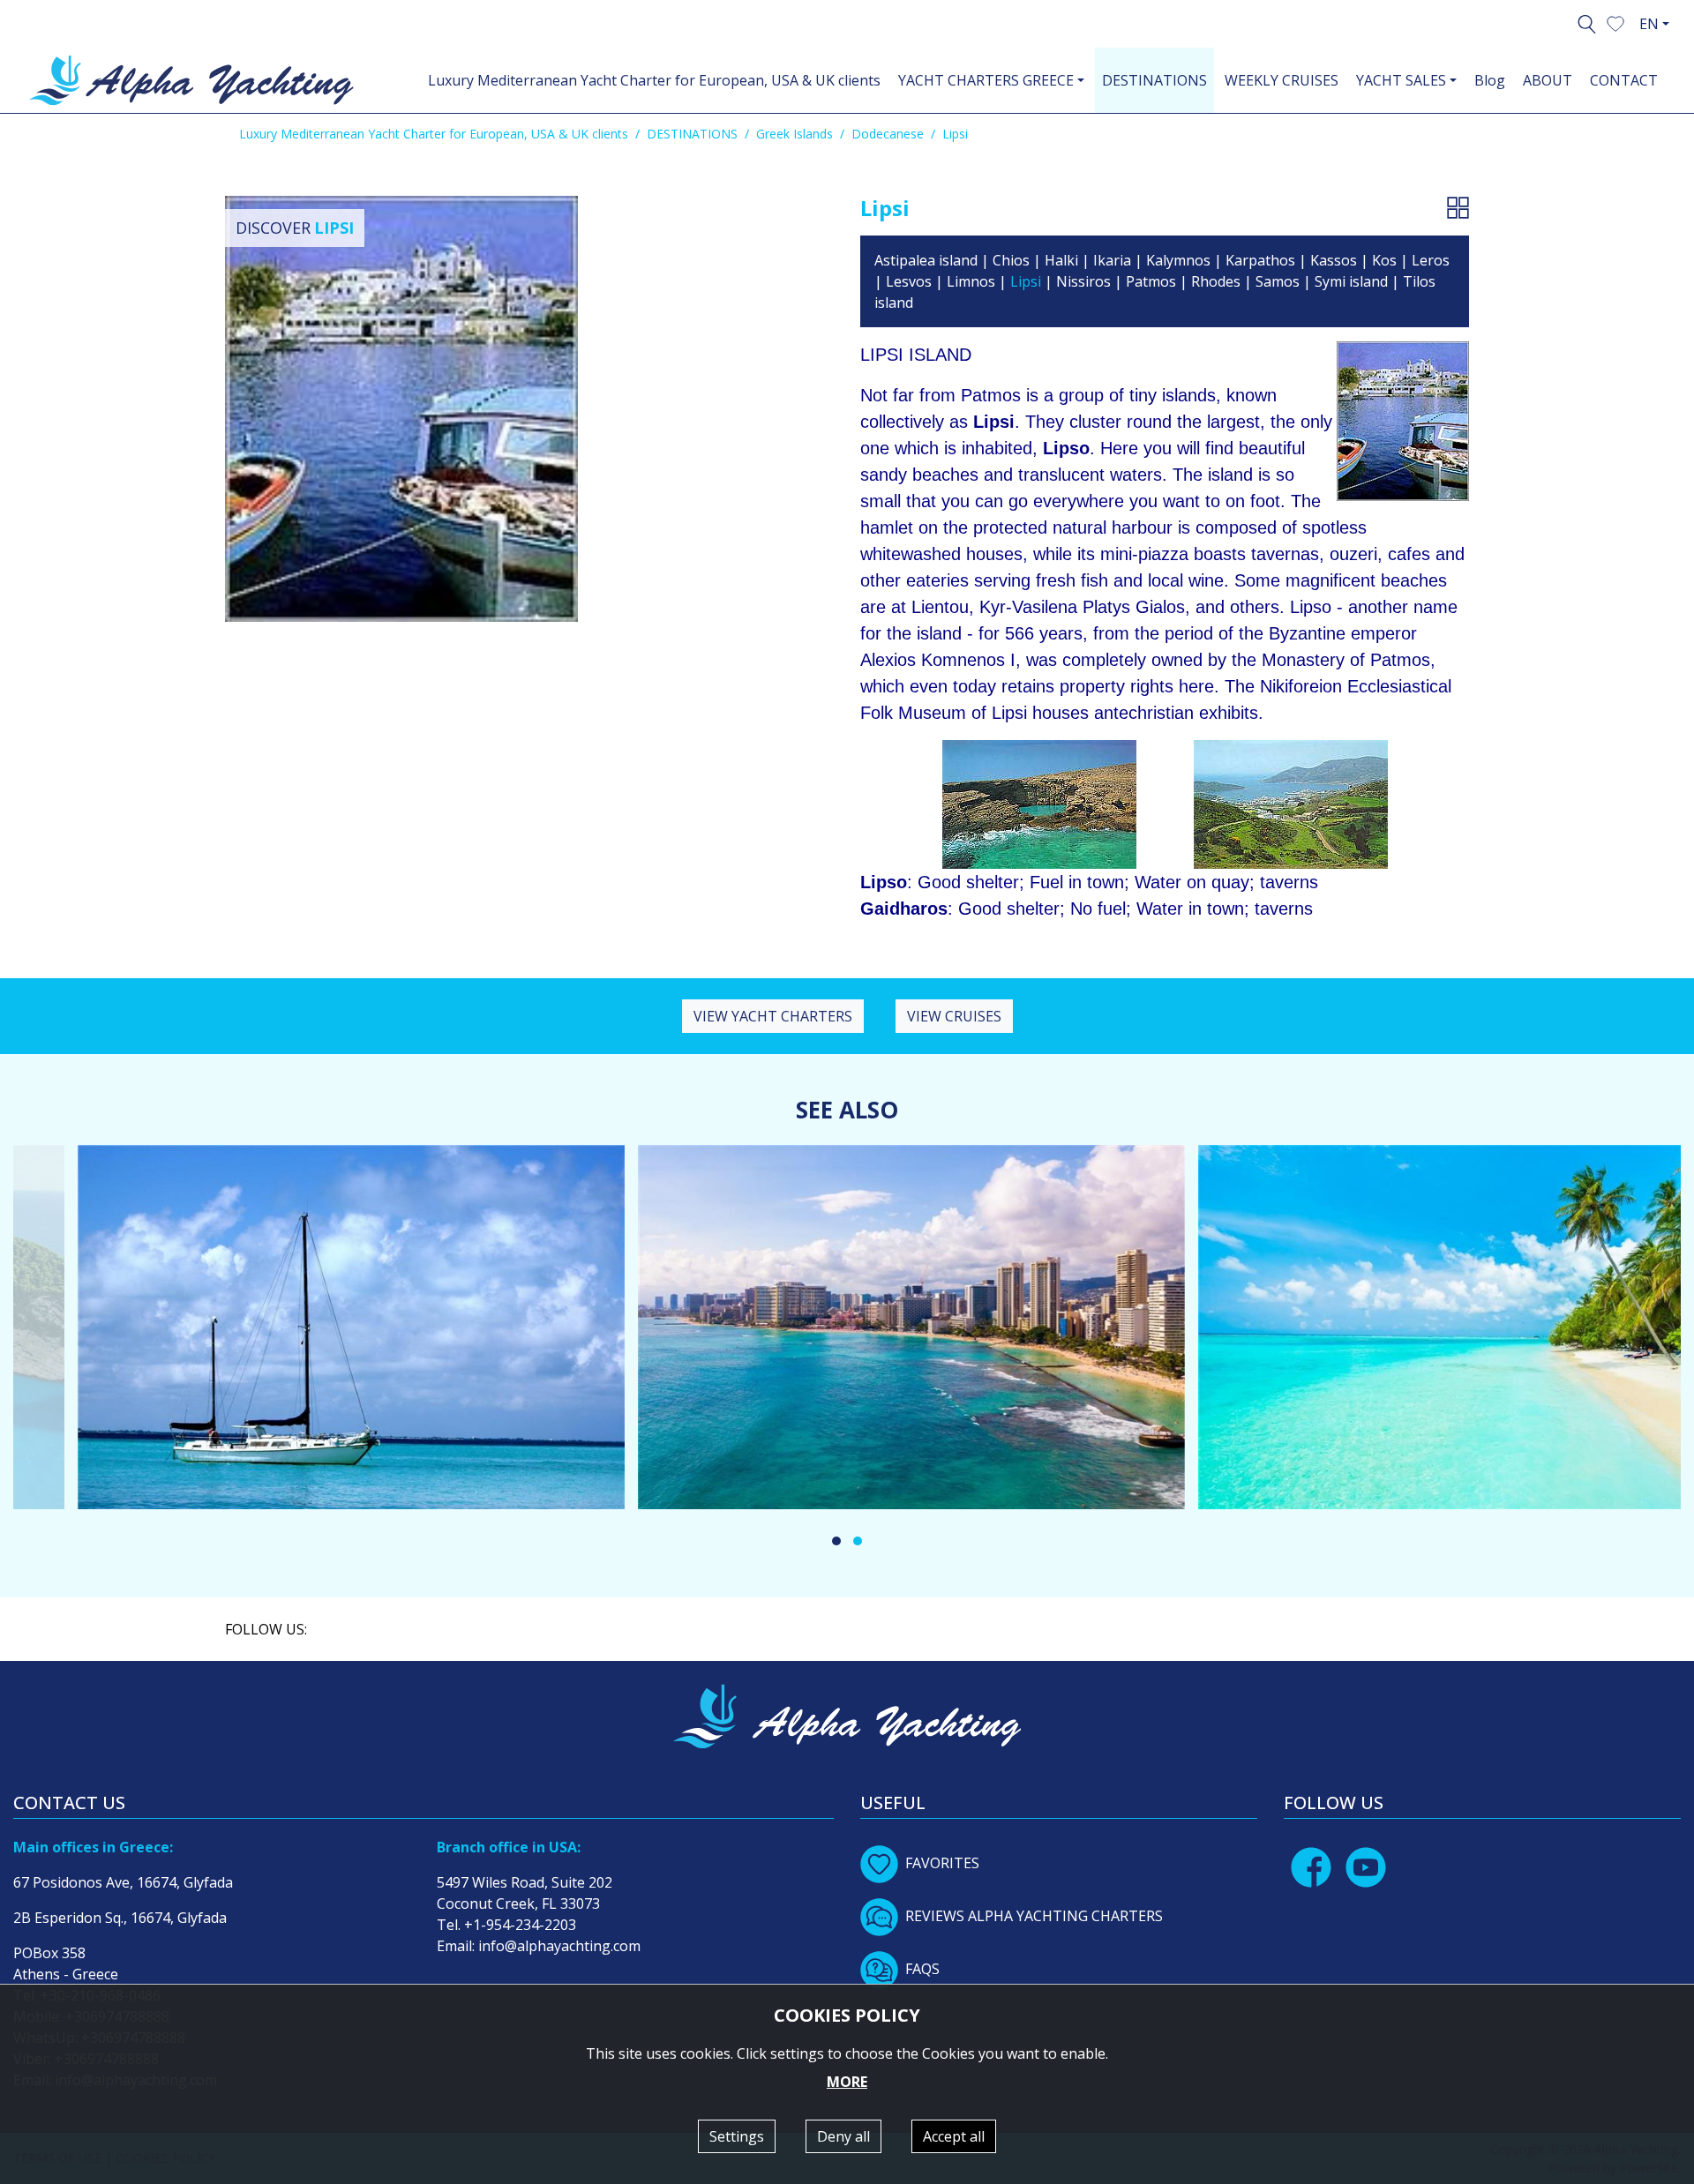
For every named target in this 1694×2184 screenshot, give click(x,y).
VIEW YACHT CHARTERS (773, 1016)
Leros (1431, 260)
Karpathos (1262, 260)
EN (1649, 24)
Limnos (971, 281)
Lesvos (909, 281)
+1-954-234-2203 (520, 1925)
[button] (1615, 22)
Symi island (1351, 281)
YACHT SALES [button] (1401, 80)
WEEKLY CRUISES (1282, 80)
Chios (1011, 260)
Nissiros (1083, 281)
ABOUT (1548, 80)
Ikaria (1112, 260)
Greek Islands (795, 134)
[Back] (1458, 207)
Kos (1384, 260)
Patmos (1151, 281)
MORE (847, 2082)
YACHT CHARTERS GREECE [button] (986, 80)
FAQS (922, 1969)
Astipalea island (926, 260)
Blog (1490, 80)
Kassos (1334, 260)
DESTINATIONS (1154, 80)
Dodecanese (888, 134)
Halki (1061, 260)
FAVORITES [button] (942, 1863)
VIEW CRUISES (954, 1016)
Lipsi (1026, 281)
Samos (1278, 281)
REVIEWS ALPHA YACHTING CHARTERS (1034, 1916)
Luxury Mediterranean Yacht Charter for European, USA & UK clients (654, 80)
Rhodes (1216, 281)
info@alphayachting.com (559, 1946)
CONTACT (1624, 80)
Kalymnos (1178, 260)
